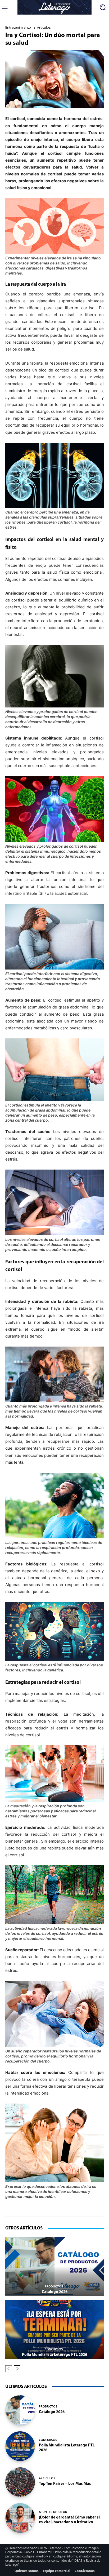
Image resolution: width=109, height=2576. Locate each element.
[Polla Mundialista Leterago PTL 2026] (54, 2329)
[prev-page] (9, 2369)
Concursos (54, 2349)
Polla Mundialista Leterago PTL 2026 (54, 2355)
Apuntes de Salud (53, 2512)
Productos (54, 2286)
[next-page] (17, 2369)
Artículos (44, 27)
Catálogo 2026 (55, 2292)
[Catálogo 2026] (54, 2266)
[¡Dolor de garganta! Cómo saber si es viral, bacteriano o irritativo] (20, 2518)
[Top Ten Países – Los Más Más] (20, 2482)
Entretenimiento (18, 27)
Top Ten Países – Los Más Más (65, 2484)
